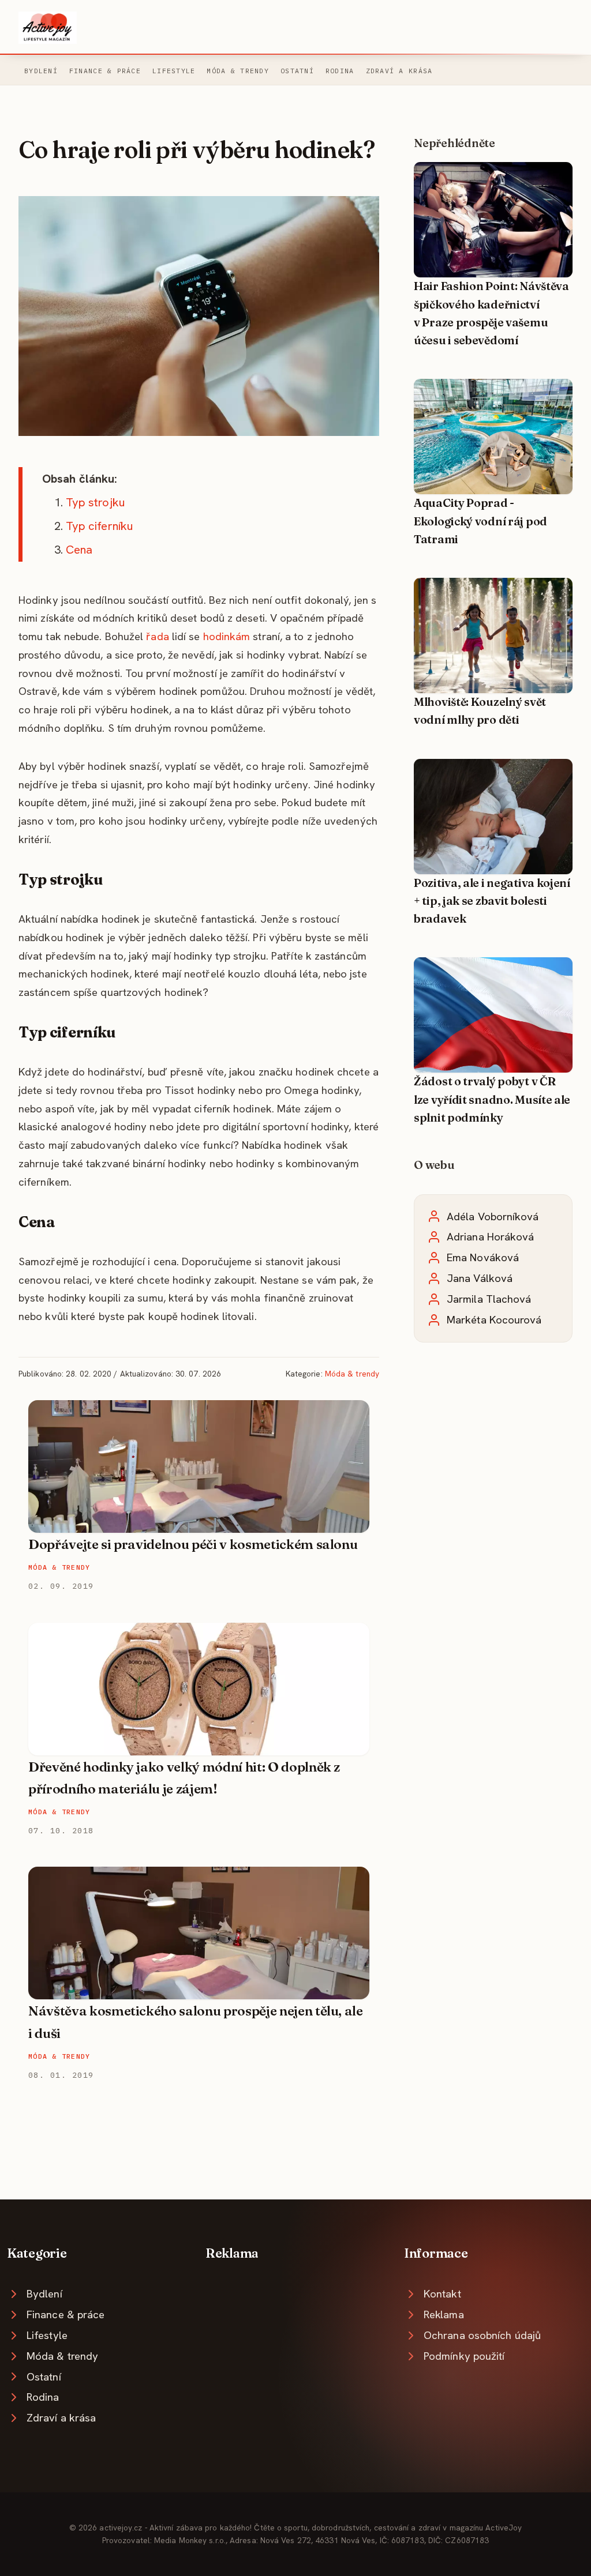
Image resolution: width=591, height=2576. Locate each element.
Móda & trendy (238, 71)
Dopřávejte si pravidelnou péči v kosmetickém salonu (193, 1544)
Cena (79, 550)
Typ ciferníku (99, 526)
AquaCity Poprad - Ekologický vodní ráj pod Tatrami (480, 521)
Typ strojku (95, 502)
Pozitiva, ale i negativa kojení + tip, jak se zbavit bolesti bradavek (492, 901)
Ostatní (297, 71)
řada (157, 636)
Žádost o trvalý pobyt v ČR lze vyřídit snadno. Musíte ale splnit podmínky (492, 1099)
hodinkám (227, 636)
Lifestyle (174, 71)
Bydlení (41, 71)
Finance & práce (105, 71)
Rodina (340, 71)
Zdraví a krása (399, 71)
